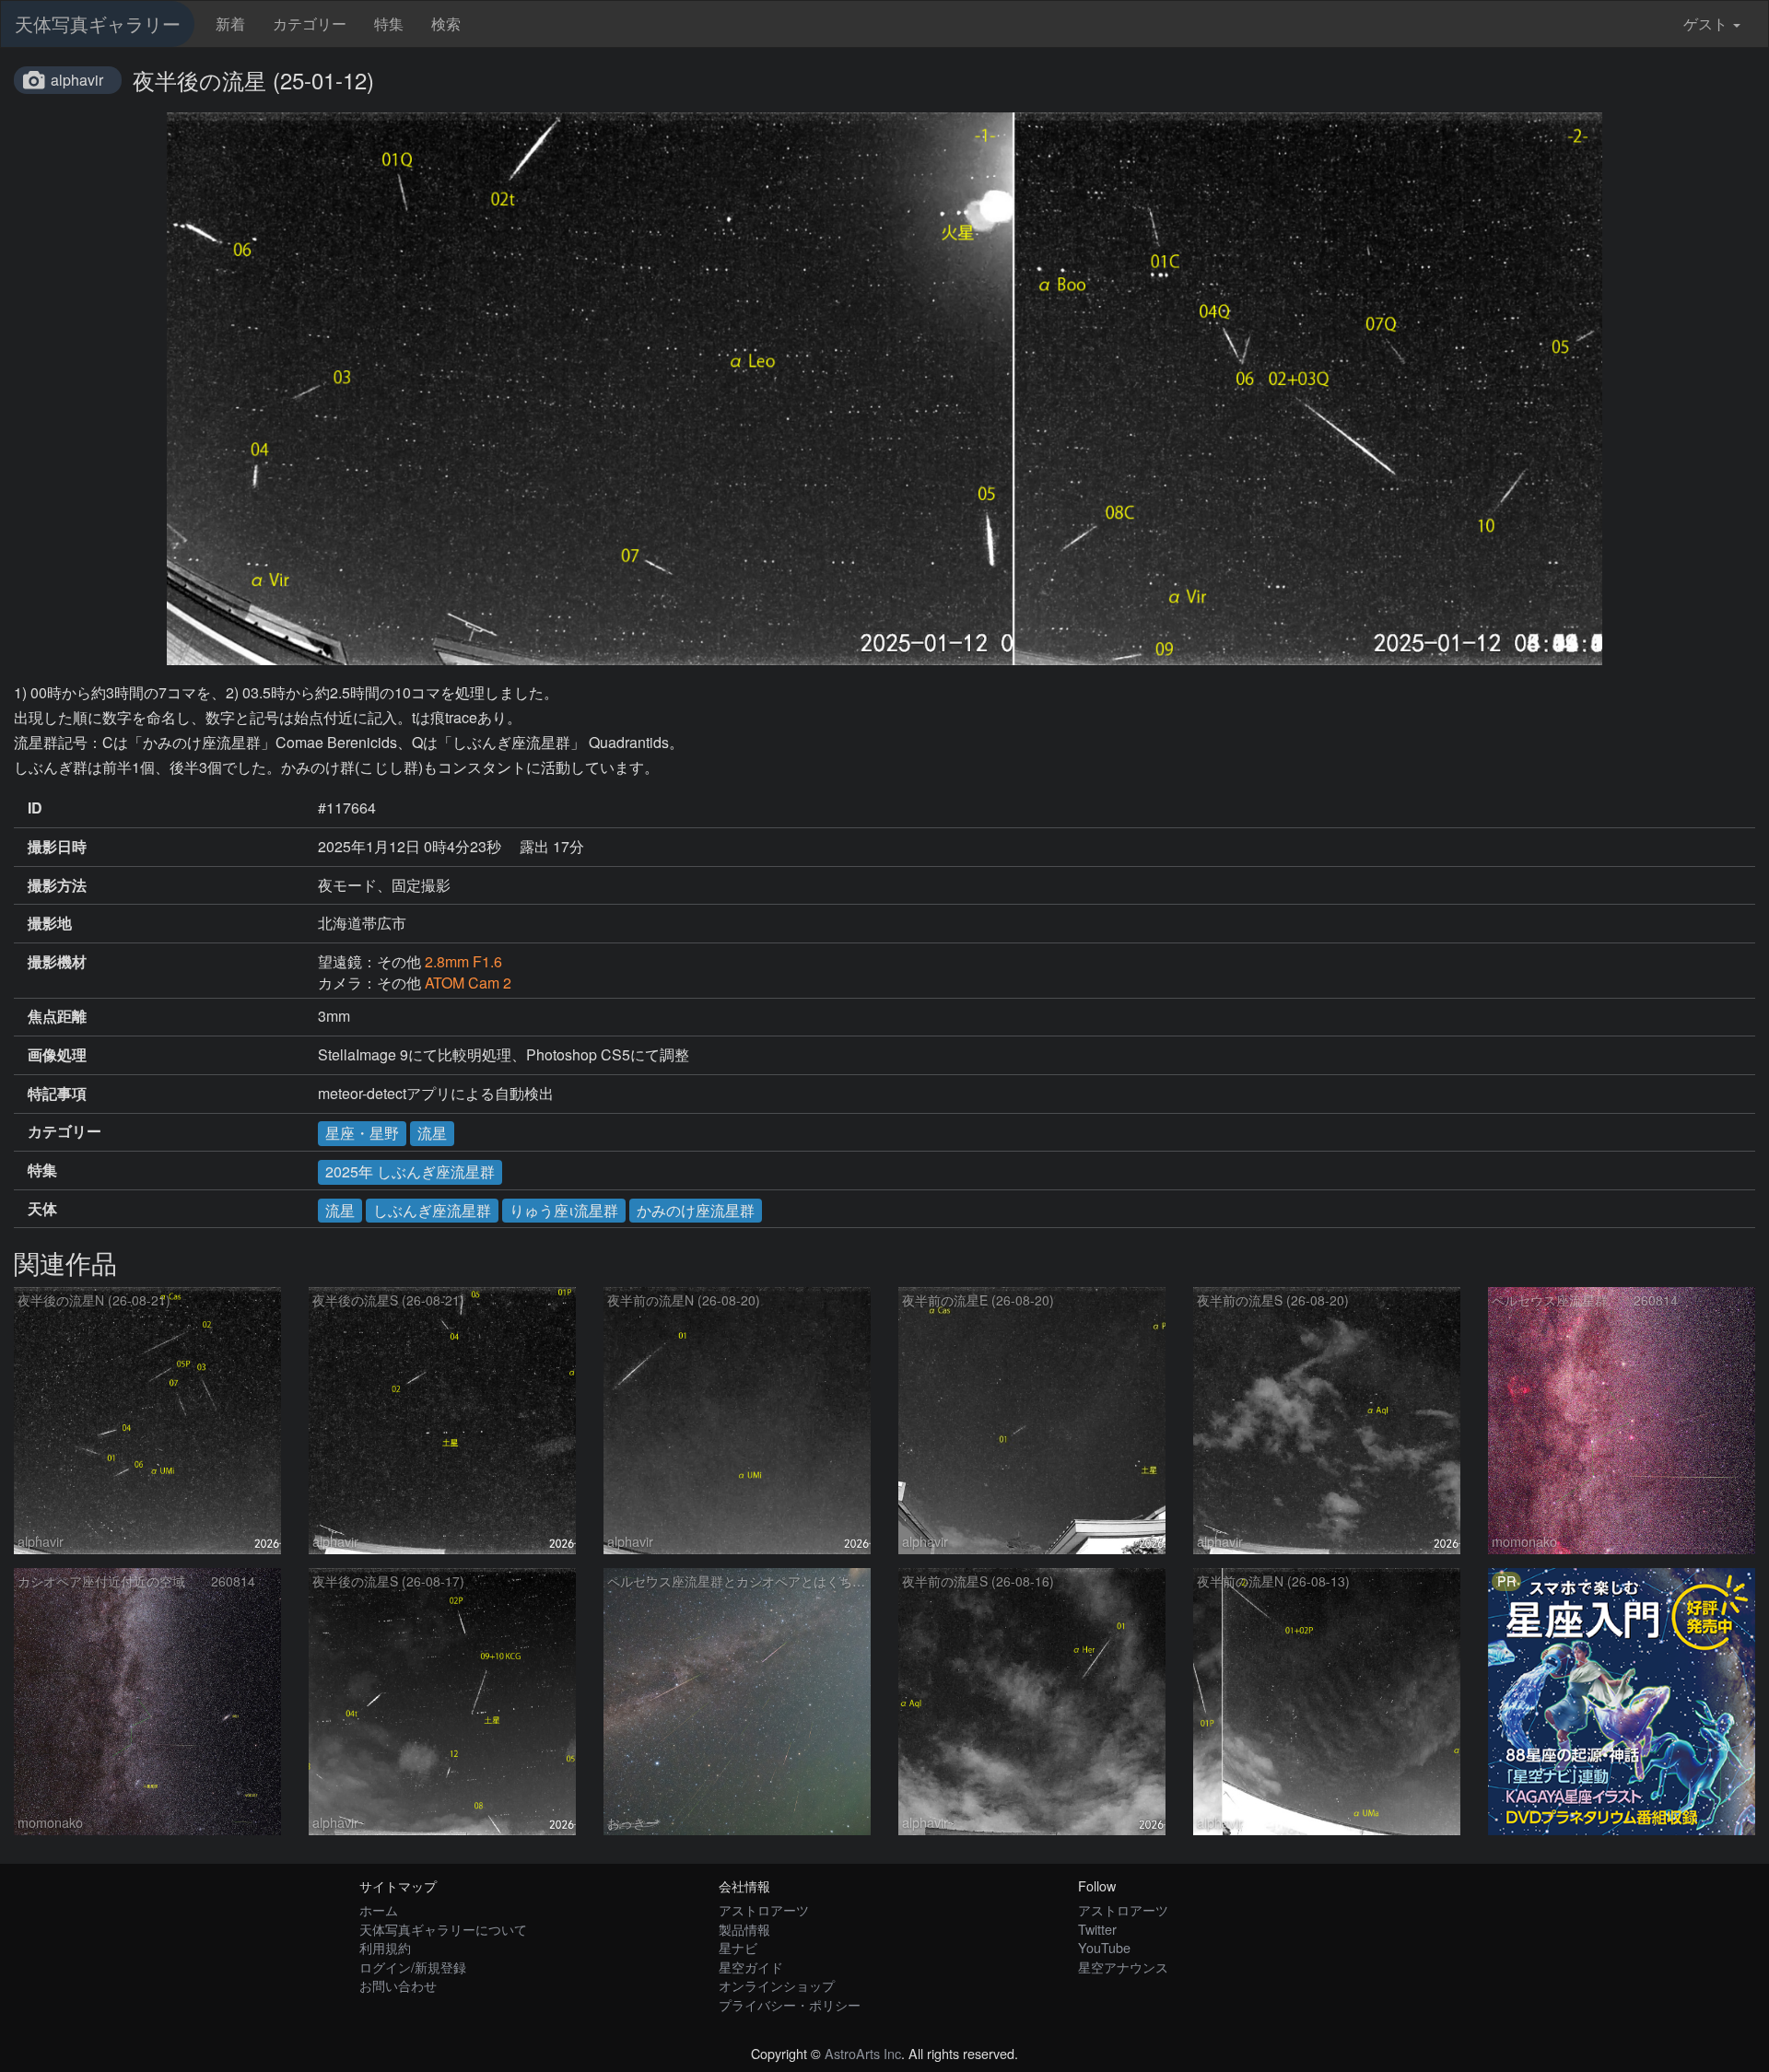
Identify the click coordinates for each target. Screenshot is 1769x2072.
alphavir (77, 80)
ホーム (379, 1909)
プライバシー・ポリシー (790, 2004)
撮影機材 (57, 962)
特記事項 (57, 1094)
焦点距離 (57, 1016)
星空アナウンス (1123, 1967)
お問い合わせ (398, 1985)
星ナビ (738, 1947)
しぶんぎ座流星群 (432, 1210)
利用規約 (385, 1947)
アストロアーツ (764, 1909)
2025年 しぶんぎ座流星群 (410, 1171)
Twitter (1097, 1929)
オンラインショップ (777, 1985)
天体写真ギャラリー (98, 23)
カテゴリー (310, 23)
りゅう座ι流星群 (564, 1210)
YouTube (1104, 1947)
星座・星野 (362, 1133)
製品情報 (744, 1929)
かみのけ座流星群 (696, 1210)
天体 (42, 1209)
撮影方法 (57, 885)
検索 (446, 23)
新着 (230, 23)
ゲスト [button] (1705, 23)
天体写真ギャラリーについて (443, 1929)
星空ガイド (751, 1967)
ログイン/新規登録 (413, 1967)
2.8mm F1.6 (463, 961)
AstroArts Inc (863, 2053)
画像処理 (57, 1055)
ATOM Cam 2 (468, 983)
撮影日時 (57, 847)
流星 (432, 1133)
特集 (389, 23)
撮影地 (50, 923)
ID (35, 808)
